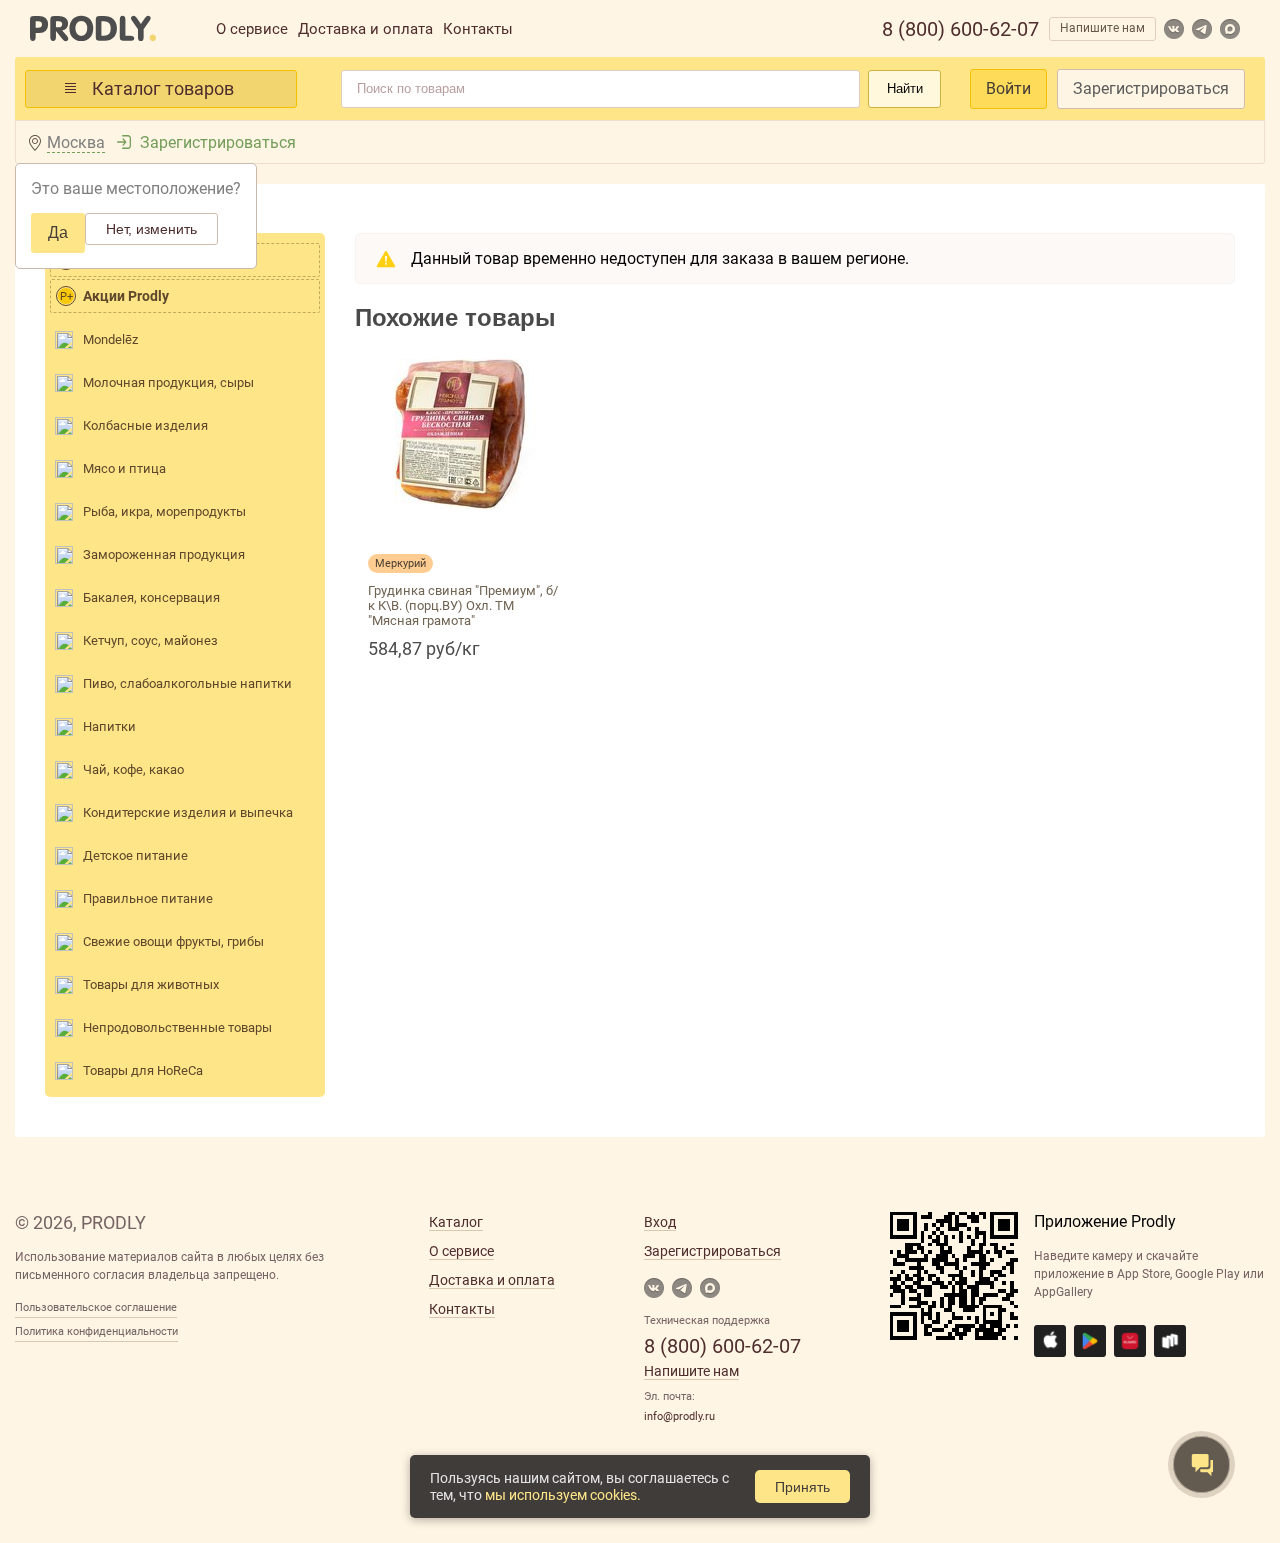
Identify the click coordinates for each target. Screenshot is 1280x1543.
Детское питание (135, 855)
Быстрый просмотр (465, 532)
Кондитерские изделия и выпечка (188, 812)
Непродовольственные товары (177, 1027)
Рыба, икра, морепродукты (164, 511)
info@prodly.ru (679, 1416)
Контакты (478, 29)
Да (58, 232)
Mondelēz (110, 339)
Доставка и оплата (365, 29)
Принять (802, 1487)
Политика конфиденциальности (96, 1331)
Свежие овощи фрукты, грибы (173, 941)
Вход (660, 1222)
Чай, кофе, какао (133, 769)
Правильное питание (148, 898)
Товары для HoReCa (143, 1070)
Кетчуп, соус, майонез (150, 640)
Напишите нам (1102, 28)
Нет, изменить (151, 229)
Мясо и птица (124, 468)
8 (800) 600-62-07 (960, 29)
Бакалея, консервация (151, 597)
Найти (905, 88)
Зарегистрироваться (1151, 88)
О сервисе (252, 29)
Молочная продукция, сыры (168, 382)
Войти (1008, 88)
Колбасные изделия (145, 425)
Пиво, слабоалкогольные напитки (187, 683)
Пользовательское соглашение (96, 1307)
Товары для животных (151, 984)
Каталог (456, 1222)
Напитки (109, 726)
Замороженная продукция (164, 554)
